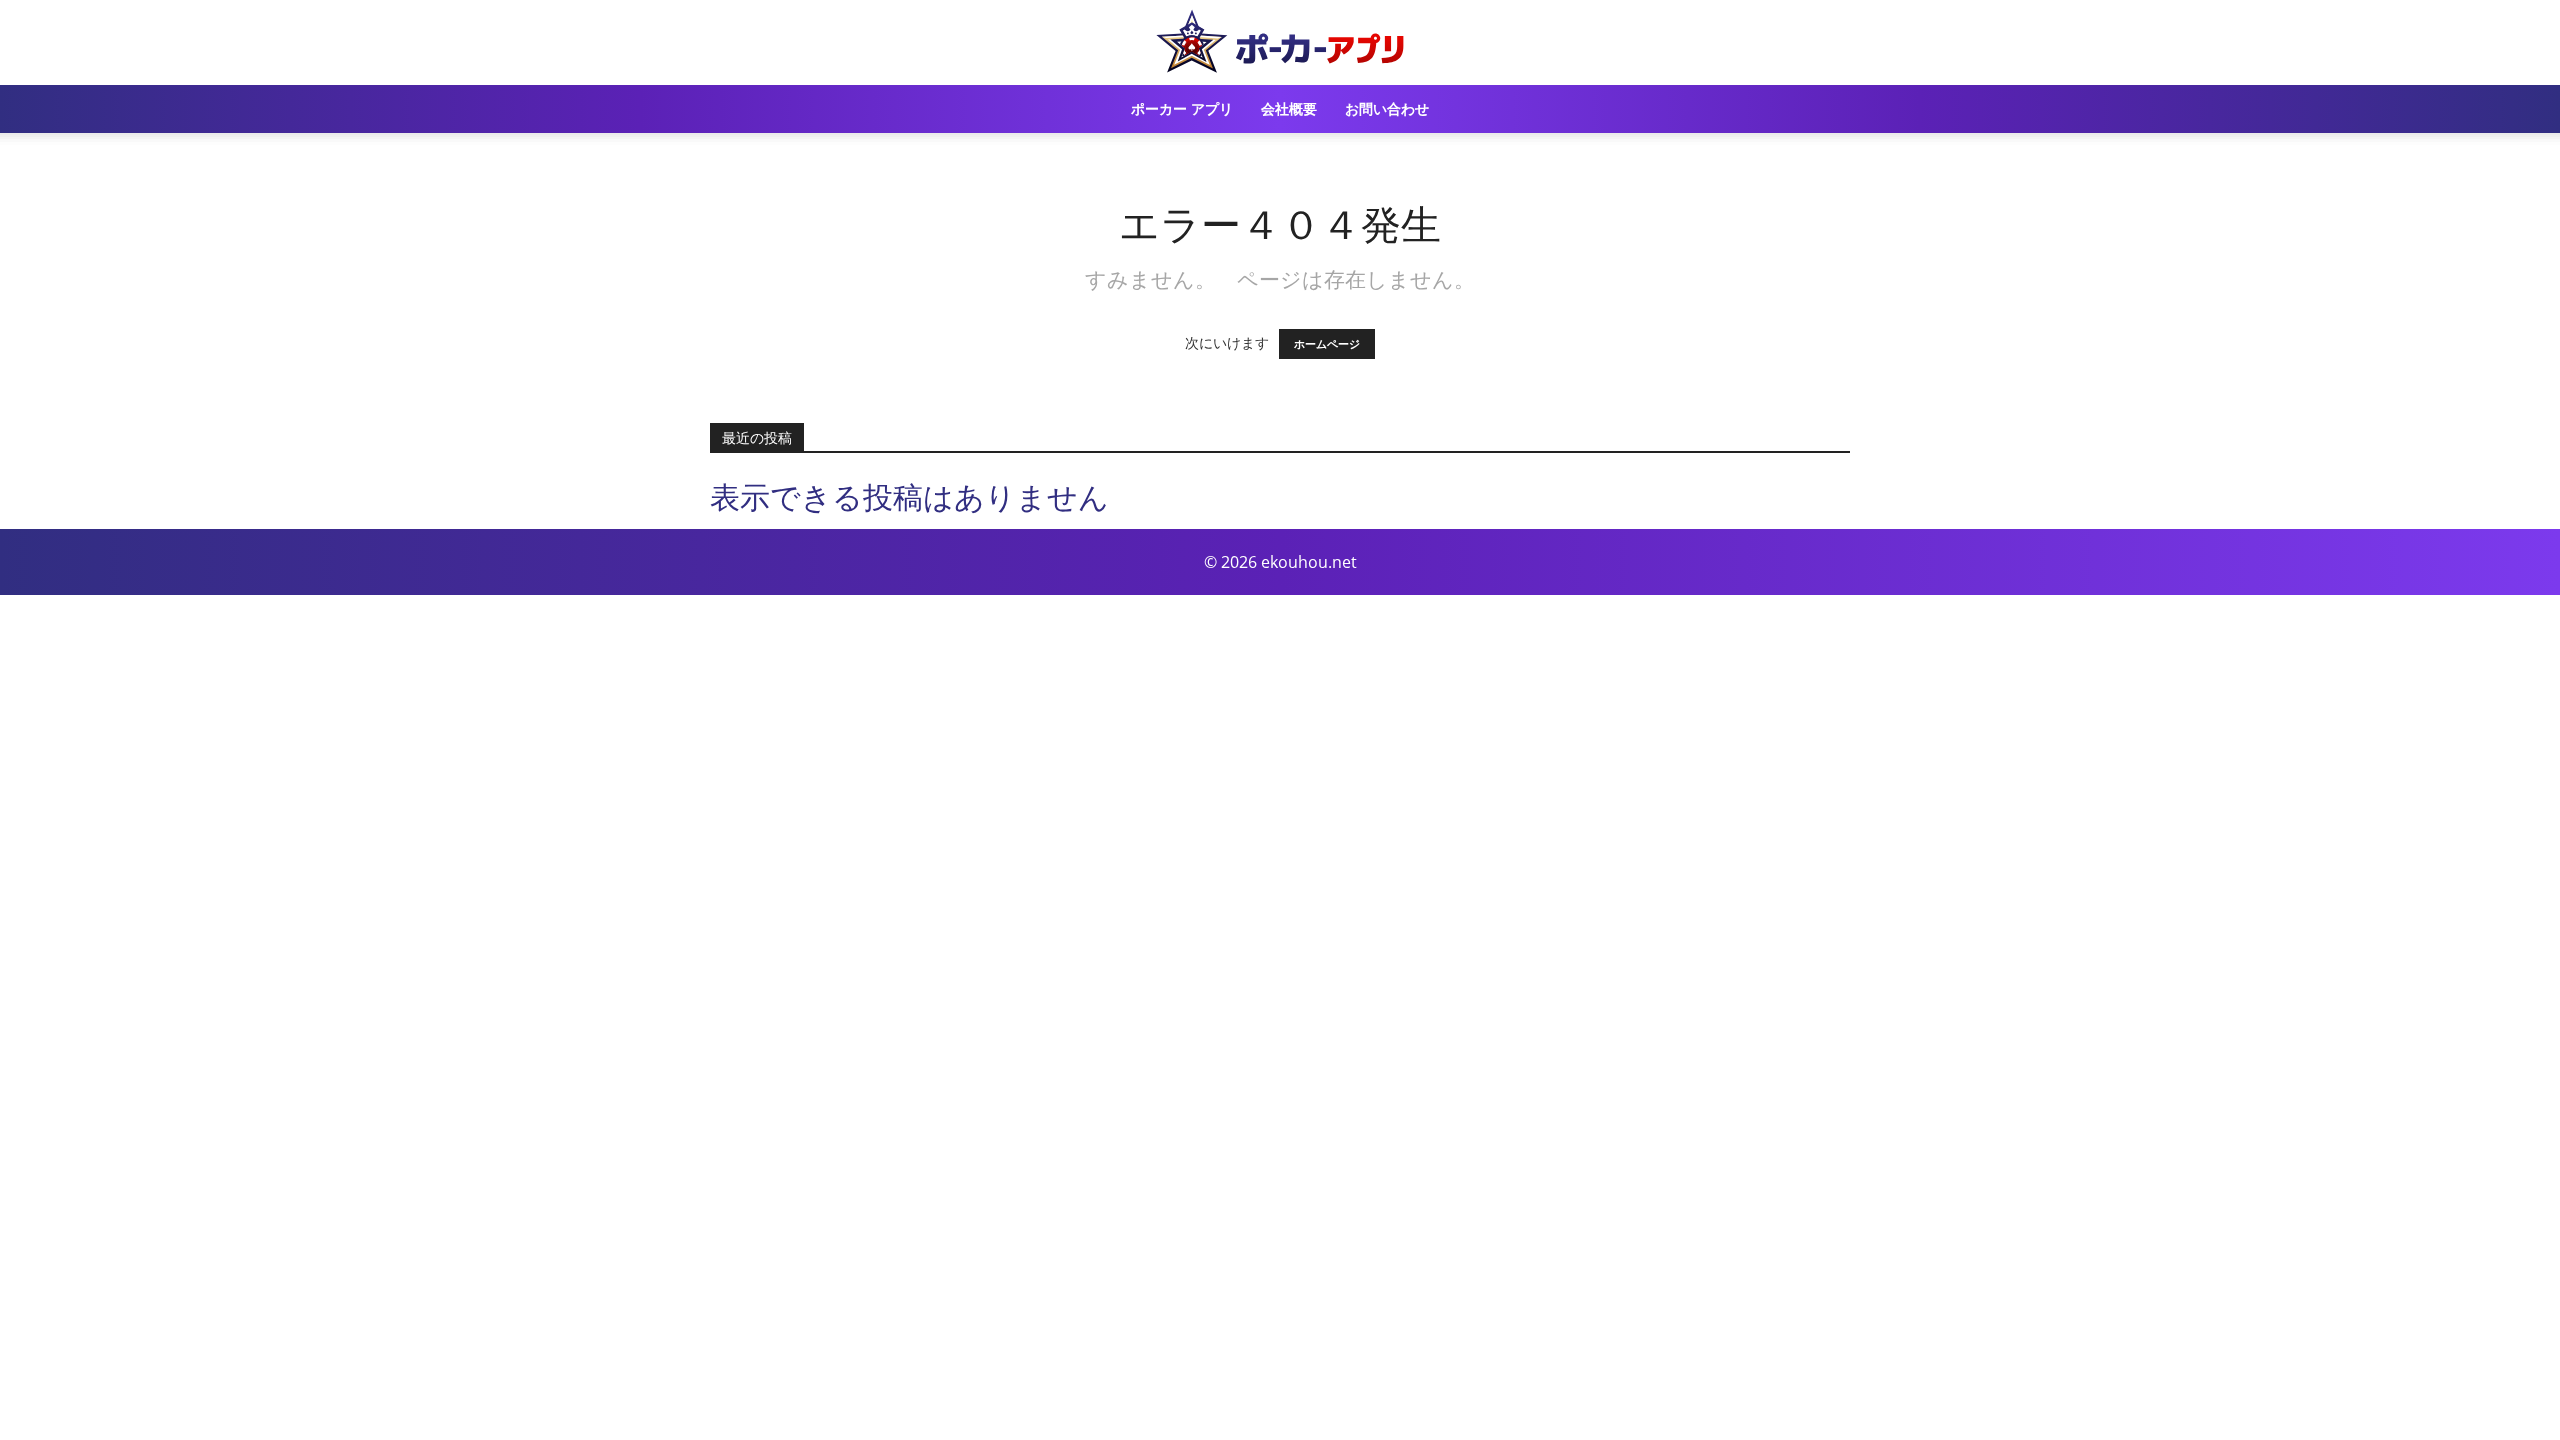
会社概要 (1289, 108)
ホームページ (1327, 344)
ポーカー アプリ (1182, 108)
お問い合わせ (1387, 108)
